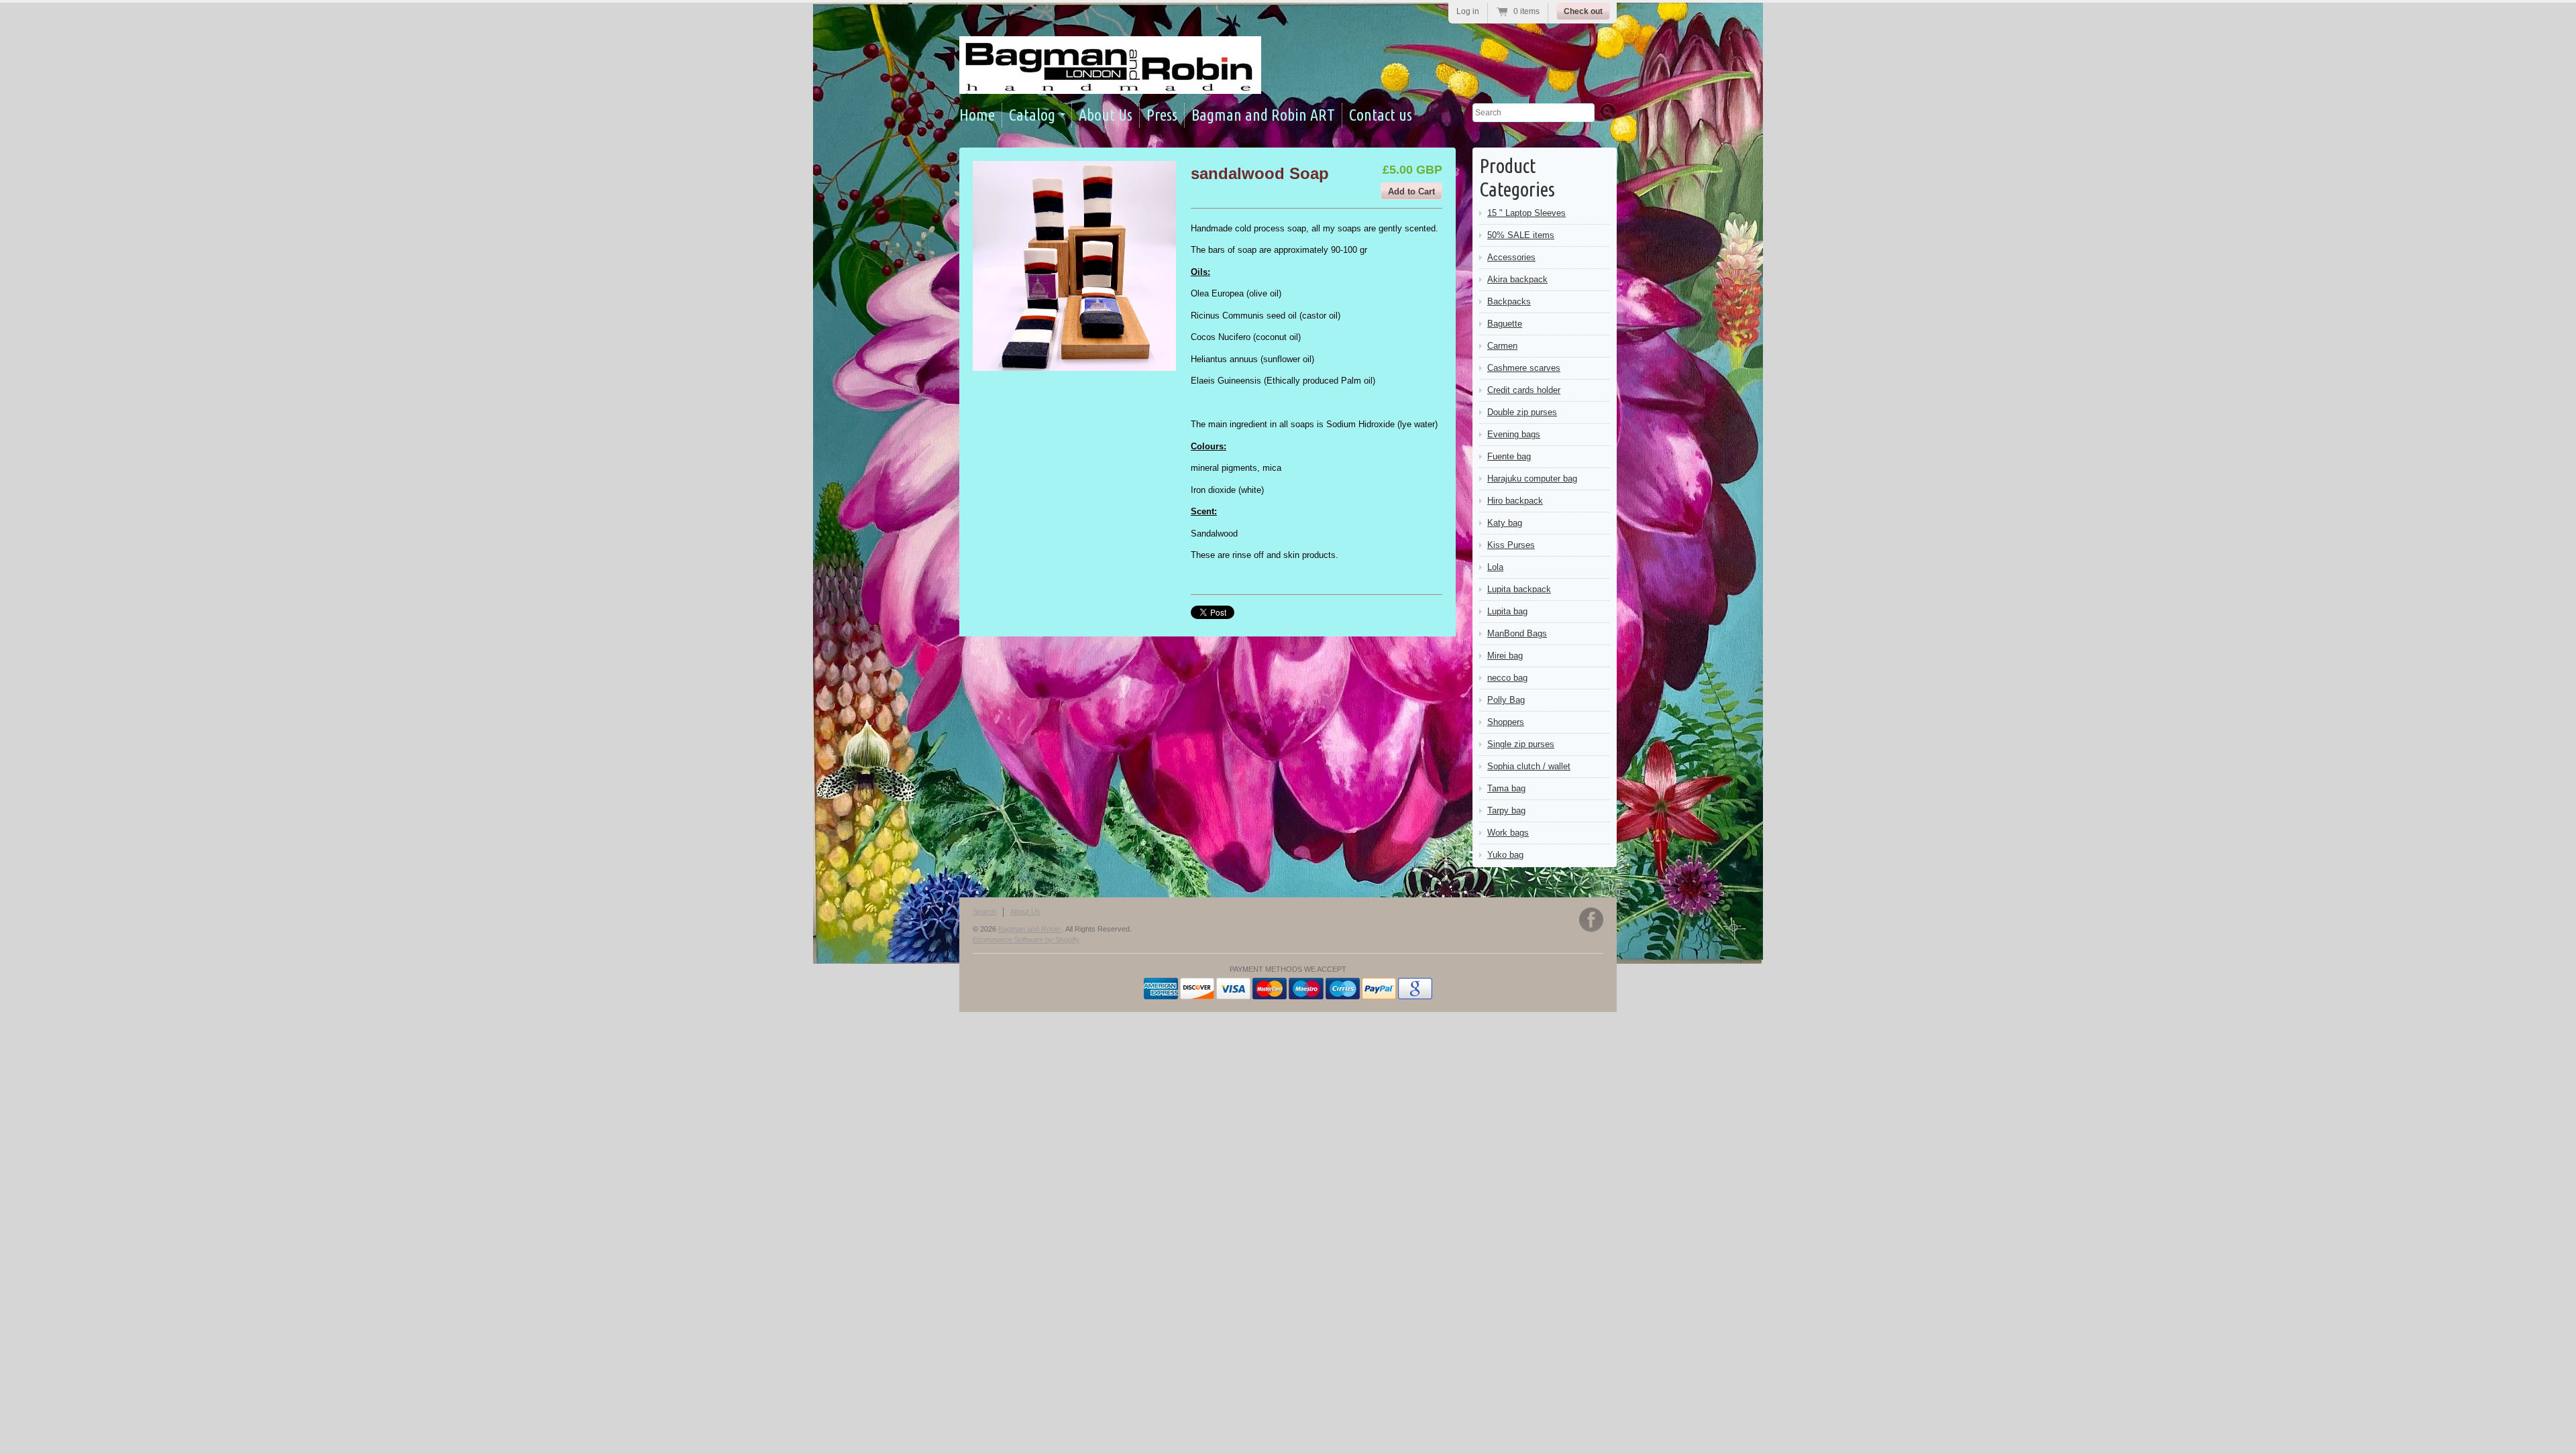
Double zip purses (1522, 412)
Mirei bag (1505, 656)
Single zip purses (1521, 744)
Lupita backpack (1519, 589)
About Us (1106, 115)
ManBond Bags (1517, 633)
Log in (1468, 11)
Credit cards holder (1524, 390)
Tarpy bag (1506, 810)
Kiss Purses (1511, 545)
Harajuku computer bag (1532, 479)
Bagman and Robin (1030, 929)
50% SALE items (1521, 235)
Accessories (1511, 257)
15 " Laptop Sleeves (1526, 213)
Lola (1495, 567)
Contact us (1381, 115)
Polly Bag (1506, 700)
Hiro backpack (1515, 501)
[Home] (1110, 82)
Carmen (1502, 346)
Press (1162, 115)
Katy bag (1505, 523)
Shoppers (1506, 722)
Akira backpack (1517, 279)
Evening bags (1514, 434)
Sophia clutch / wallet (1529, 766)
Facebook (1591, 920)
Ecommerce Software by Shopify (1026, 940)
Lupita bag (1507, 611)
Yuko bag (1505, 855)
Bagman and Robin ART (1263, 115)
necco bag (1507, 678)
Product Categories (1517, 177)
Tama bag (1506, 788)
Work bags (1508, 833)
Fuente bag (1509, 456)
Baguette (1505, 324)
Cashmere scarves (1524, 368)
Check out (1583, 11)
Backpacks (1509, 301)
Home (977, 115)
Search (984, 911)
